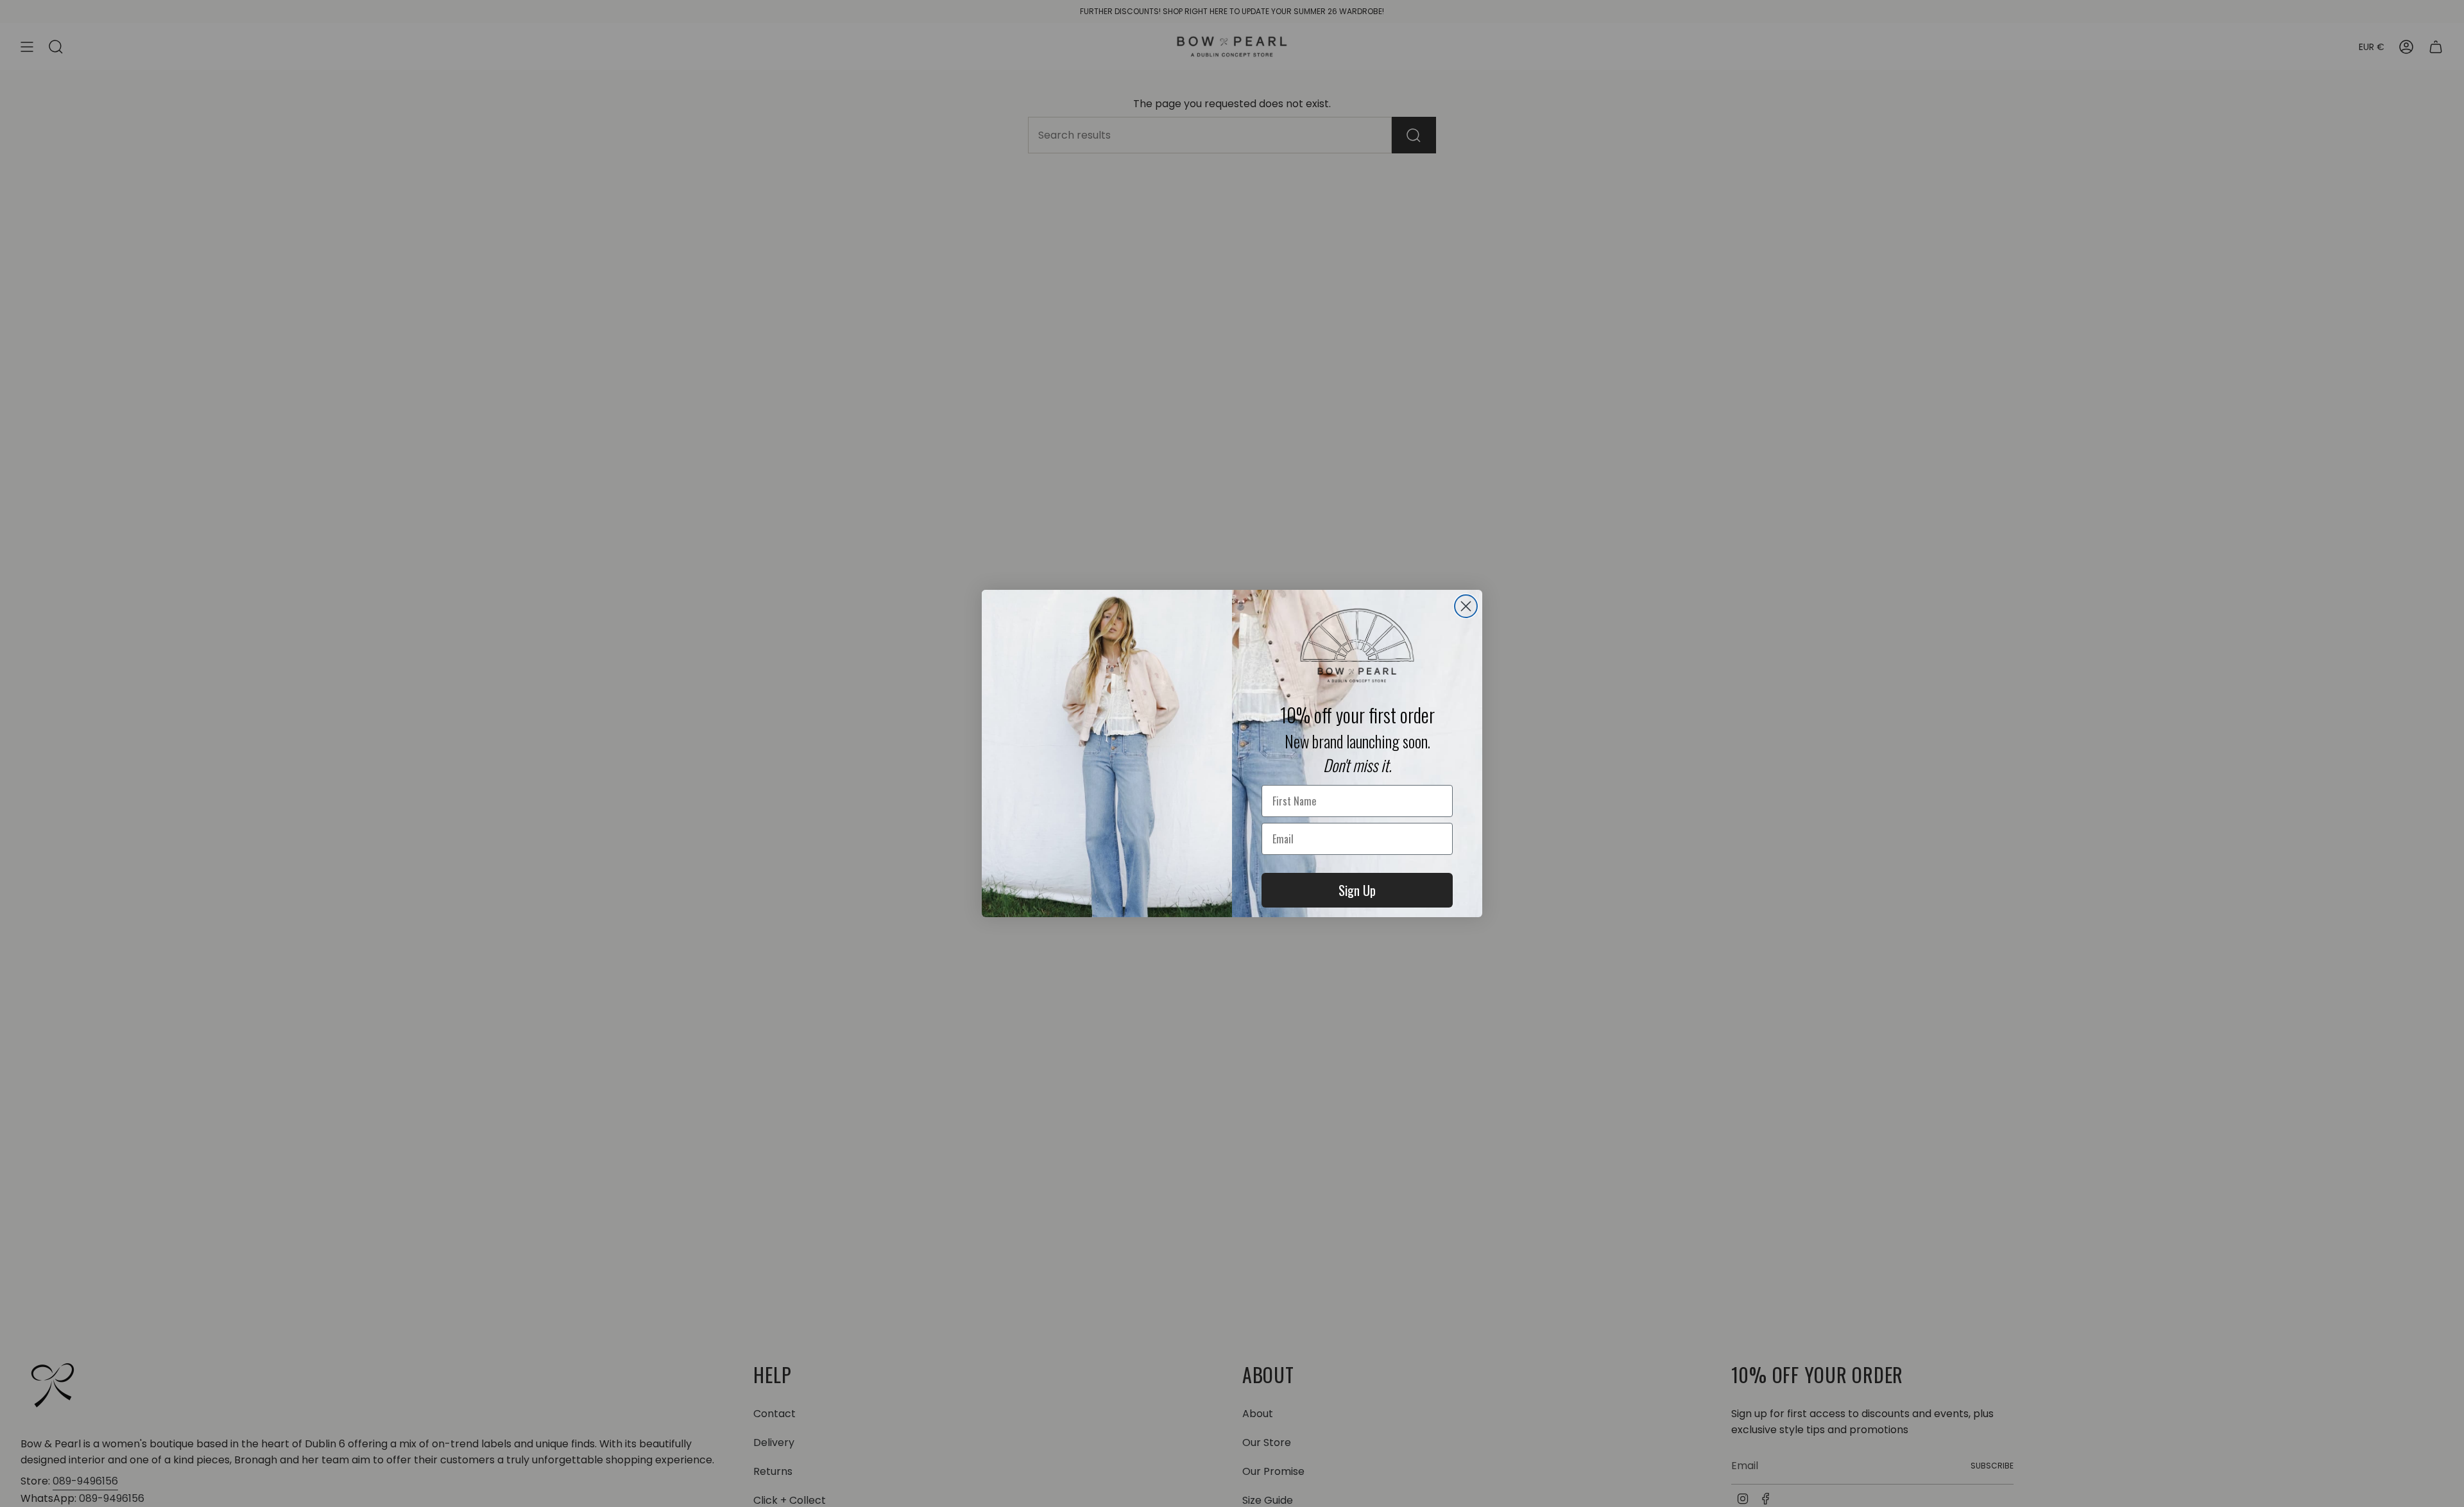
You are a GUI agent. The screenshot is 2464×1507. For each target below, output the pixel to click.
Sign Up (1357, 890)
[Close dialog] (1466, 606)
